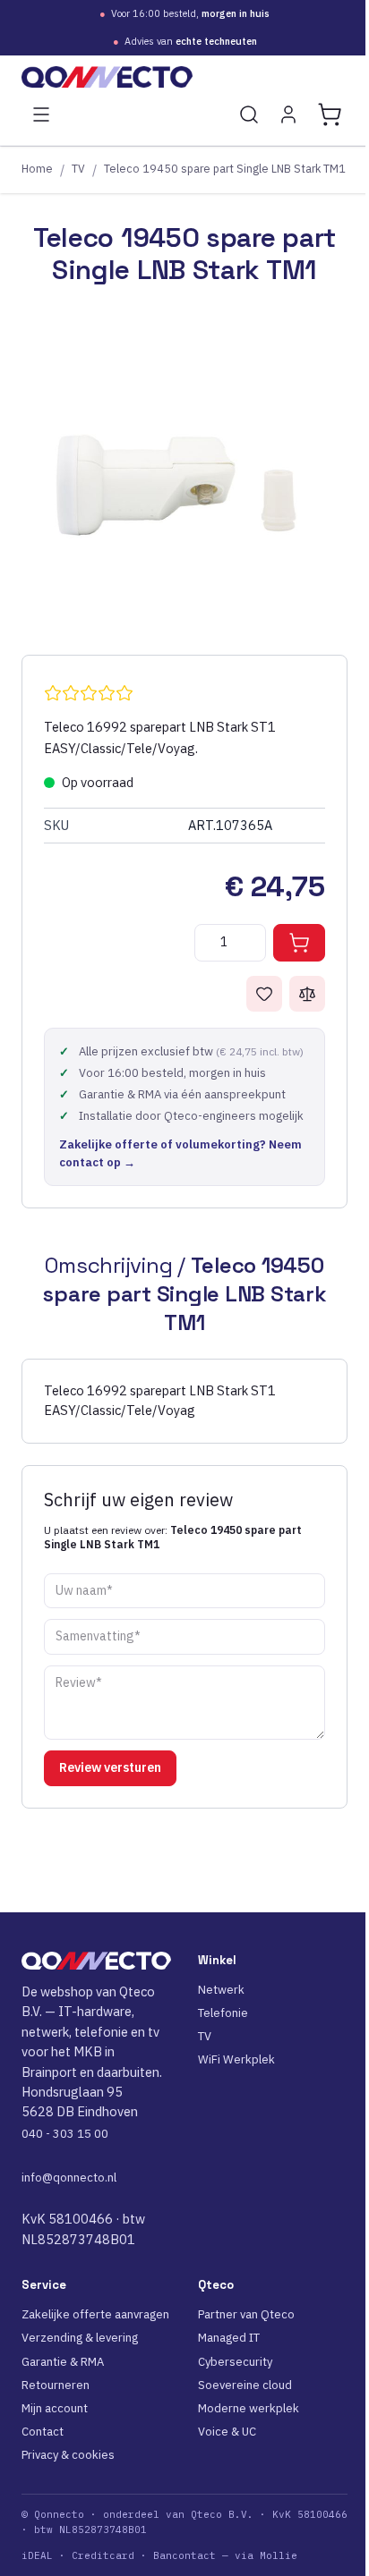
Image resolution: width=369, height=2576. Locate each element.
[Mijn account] (288, 114)
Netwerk (221, 1990)
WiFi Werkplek (236, 2059)
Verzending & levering (80, 2338)
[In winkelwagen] (299, 943)
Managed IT (229, 2338)
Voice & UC (227, 2432)
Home (37, 168)
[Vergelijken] (307, 994)
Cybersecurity (235, 2362)
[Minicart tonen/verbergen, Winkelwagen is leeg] (330, 114)
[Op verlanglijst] (264, 994)
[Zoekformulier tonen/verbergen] (249, 114)
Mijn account (55, 2408)
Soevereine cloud (245, 2385)
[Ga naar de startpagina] (184, 77)
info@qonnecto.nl (69, 2178)
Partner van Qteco (246, 2314)
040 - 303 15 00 (65, 2134)
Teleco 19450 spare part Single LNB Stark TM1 (225, 168)
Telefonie (223, 2013)
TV (78, 168)
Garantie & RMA (63, 2362)
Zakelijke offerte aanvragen (95, 2314)
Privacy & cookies (68, 2455)
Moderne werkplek (249, 2408)
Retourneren (56, 2385)
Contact (43, 2432)
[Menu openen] (41, 114)
